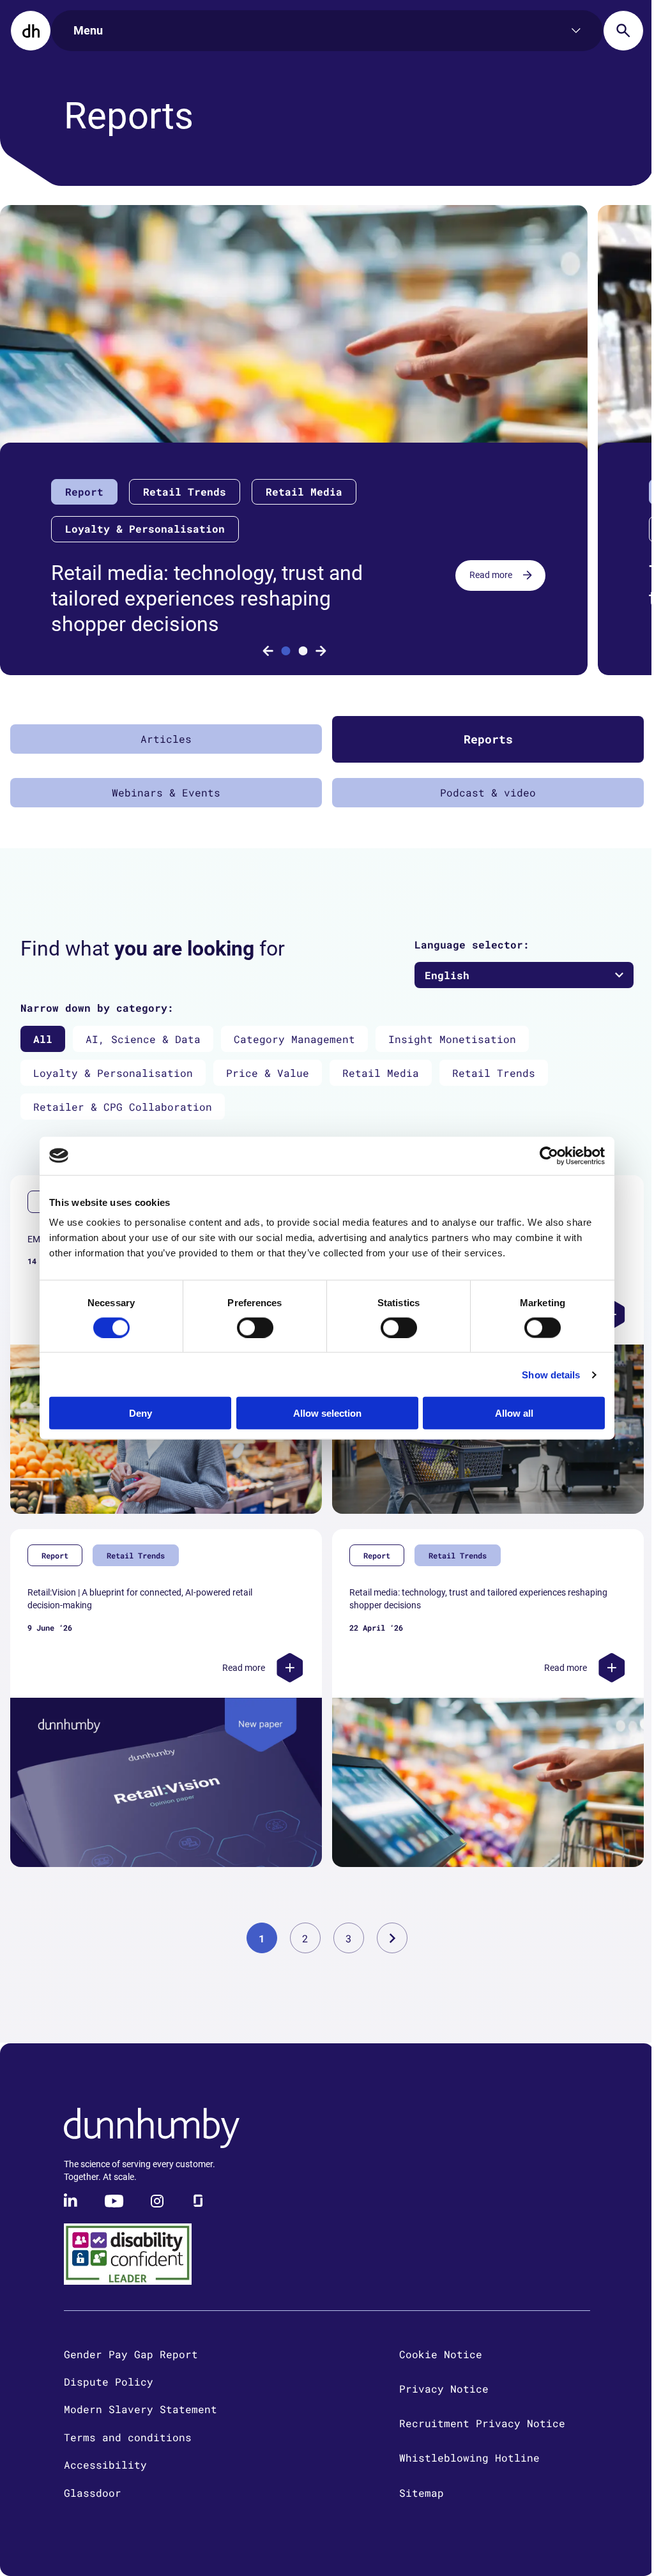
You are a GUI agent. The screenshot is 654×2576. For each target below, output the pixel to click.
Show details (551, 1374)
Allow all (514, 1413)
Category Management (294, 1039)
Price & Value (268, 1073)
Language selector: (472, 944)
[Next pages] (392, 1938)
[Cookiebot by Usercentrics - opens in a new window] (549, 1155)
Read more (491, 575)
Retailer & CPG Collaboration (123, 1107)
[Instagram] (157, 2201)
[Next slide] (321, 651)
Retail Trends (494, 1073)
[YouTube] (114, 2201)
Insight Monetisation (452, 1039)
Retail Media (381, 1073)
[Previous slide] (268, 651)
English (447, 975)
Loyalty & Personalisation (113, 1073)
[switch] (255, 1327)
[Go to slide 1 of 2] (285, 651)
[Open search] (623, 31)
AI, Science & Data (143, 1039)
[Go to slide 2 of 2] (303, 651)
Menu (88, 30)
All (43, 1039)
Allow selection (327, 1413)
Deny (141, 1413)
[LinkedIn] (72, 2201)
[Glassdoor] (198, 2201)
